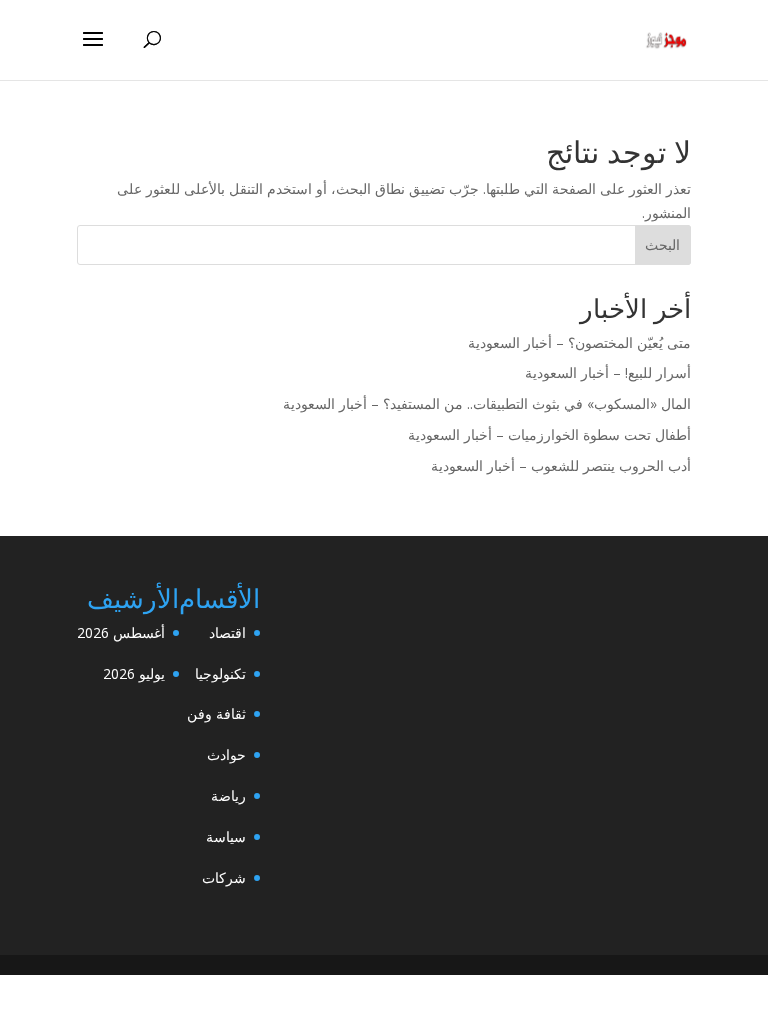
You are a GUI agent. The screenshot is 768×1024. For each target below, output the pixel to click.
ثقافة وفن (216, 713)
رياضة (228, 795)
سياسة (226, 836)
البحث (662, 244)
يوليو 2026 (134, 673)
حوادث (226, 754)
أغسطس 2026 (121, 632)
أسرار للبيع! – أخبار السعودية (608, 372)
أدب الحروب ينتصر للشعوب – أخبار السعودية (561, 465)
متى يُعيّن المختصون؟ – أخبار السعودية (579, 342)
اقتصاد (227, 632)
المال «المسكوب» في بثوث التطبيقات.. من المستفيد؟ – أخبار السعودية (487, 403)
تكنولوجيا (220, 673)
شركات (224, 877)
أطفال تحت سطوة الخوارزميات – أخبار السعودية (549, 434)
